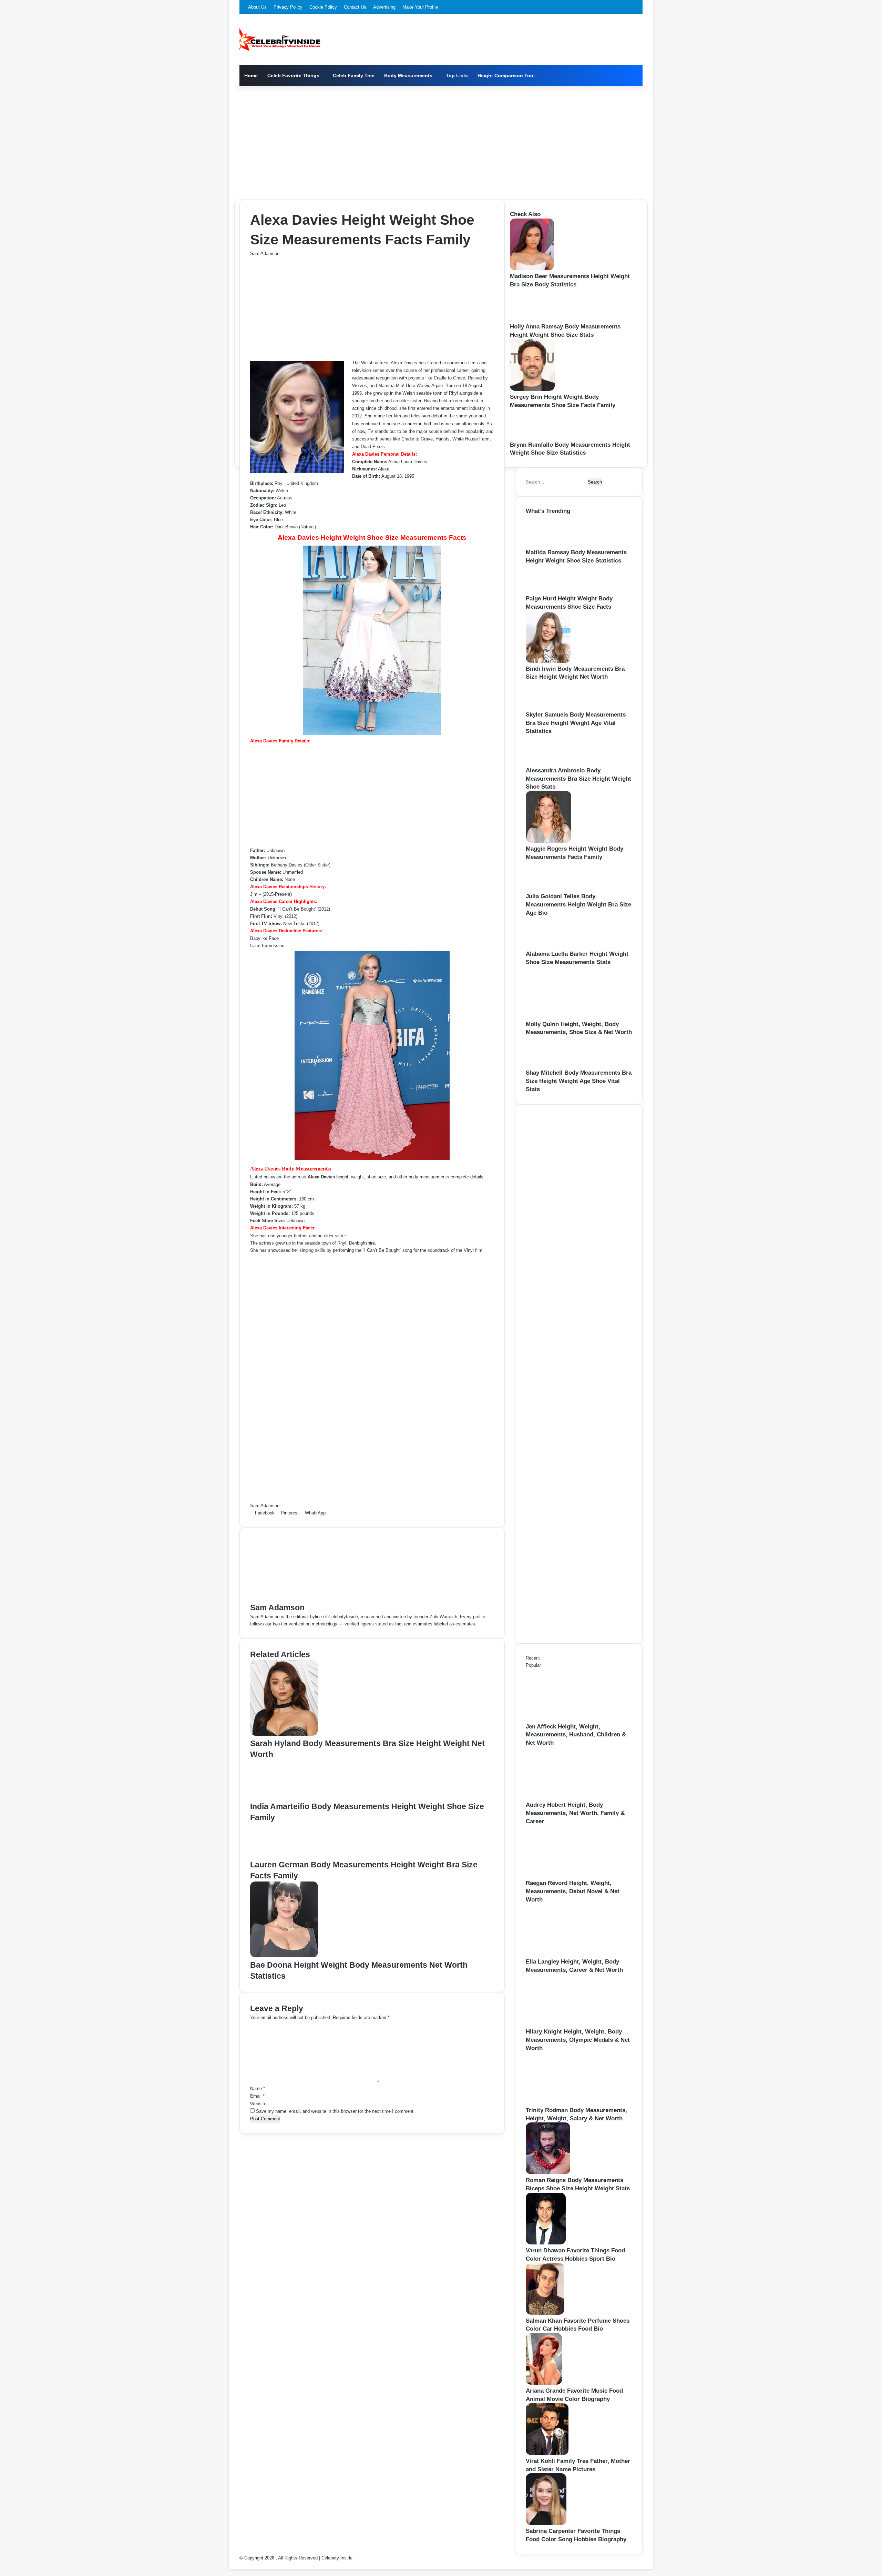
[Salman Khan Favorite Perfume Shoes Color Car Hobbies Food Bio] (545, 2313)
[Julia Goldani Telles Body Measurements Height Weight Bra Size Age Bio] (547, 889)
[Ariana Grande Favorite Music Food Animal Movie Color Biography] (544, 2383)
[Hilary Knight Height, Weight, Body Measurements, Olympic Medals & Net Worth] (564, 2024)
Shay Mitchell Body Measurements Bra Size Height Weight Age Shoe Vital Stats (579, 1081)
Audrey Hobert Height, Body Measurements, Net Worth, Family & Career (575, 1813)
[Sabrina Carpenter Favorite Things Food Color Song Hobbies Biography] (546, 2523)
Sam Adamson (265, 253)
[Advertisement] (441, 141)
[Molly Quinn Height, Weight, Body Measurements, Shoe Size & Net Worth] (564, 1017)
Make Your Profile (420, 7)
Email (257, 2096)
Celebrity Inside (337, 2558)
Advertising (384, 7)
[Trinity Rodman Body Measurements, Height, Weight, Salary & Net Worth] (564, 2103)
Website (258, 2104)
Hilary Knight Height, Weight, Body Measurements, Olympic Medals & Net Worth (578, 2040)
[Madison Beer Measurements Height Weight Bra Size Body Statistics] (532, 269)
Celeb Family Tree (354, 75)
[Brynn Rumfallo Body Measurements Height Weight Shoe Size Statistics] (531, 437)
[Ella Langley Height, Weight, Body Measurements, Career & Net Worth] (564, 1954)
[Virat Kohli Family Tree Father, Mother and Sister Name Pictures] (547, 2453)
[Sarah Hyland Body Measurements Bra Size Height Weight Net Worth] (284, 1734)
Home (251, 75)
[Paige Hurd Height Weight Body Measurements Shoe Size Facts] (546, 591)
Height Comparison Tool (506, 75)
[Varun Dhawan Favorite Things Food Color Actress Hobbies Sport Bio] (546, 2243)
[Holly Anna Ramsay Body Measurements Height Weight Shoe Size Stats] (533, 319)
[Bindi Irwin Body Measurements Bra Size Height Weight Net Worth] (548, 661)
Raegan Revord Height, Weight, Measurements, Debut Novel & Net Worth (573, 1891)
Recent (533, 1658)
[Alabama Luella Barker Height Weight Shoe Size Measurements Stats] (548, 946)
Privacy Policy (288, 7)
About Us (257, 7)
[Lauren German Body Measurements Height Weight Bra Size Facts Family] (280, 1855)
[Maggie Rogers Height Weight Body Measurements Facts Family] (548, 841)
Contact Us (355, 7)
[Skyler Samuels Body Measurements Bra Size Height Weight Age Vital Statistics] (546, 707)
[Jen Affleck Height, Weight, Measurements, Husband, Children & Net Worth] (564, 1719)
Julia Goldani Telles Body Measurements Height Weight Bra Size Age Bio (578, 905)
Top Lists (457, 75)
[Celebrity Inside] (280, 40)
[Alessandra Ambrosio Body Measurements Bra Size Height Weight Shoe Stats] (547, 763)
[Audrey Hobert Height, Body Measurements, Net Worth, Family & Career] (564, 1797)
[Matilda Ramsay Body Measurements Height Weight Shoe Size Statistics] (548, 545)
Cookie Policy (323, 7)
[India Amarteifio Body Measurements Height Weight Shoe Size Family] (284, 1797)
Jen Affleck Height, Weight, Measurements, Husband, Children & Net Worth (576, 1735)
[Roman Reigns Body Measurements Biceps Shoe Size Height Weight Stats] (548, 2173)
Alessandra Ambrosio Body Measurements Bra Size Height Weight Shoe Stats (578, 779)
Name (258, 2088)
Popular (533, 1665)
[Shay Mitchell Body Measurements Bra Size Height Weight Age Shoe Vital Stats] (548, 1065)
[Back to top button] (231, 2565)
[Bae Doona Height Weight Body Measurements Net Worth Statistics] (284, 1956)
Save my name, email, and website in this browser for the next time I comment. (335, 2111)
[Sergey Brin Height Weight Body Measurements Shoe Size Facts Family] (532, 389)
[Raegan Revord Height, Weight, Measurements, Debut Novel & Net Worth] (564, 1875)
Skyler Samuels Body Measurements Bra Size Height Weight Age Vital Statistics (576, 723)
